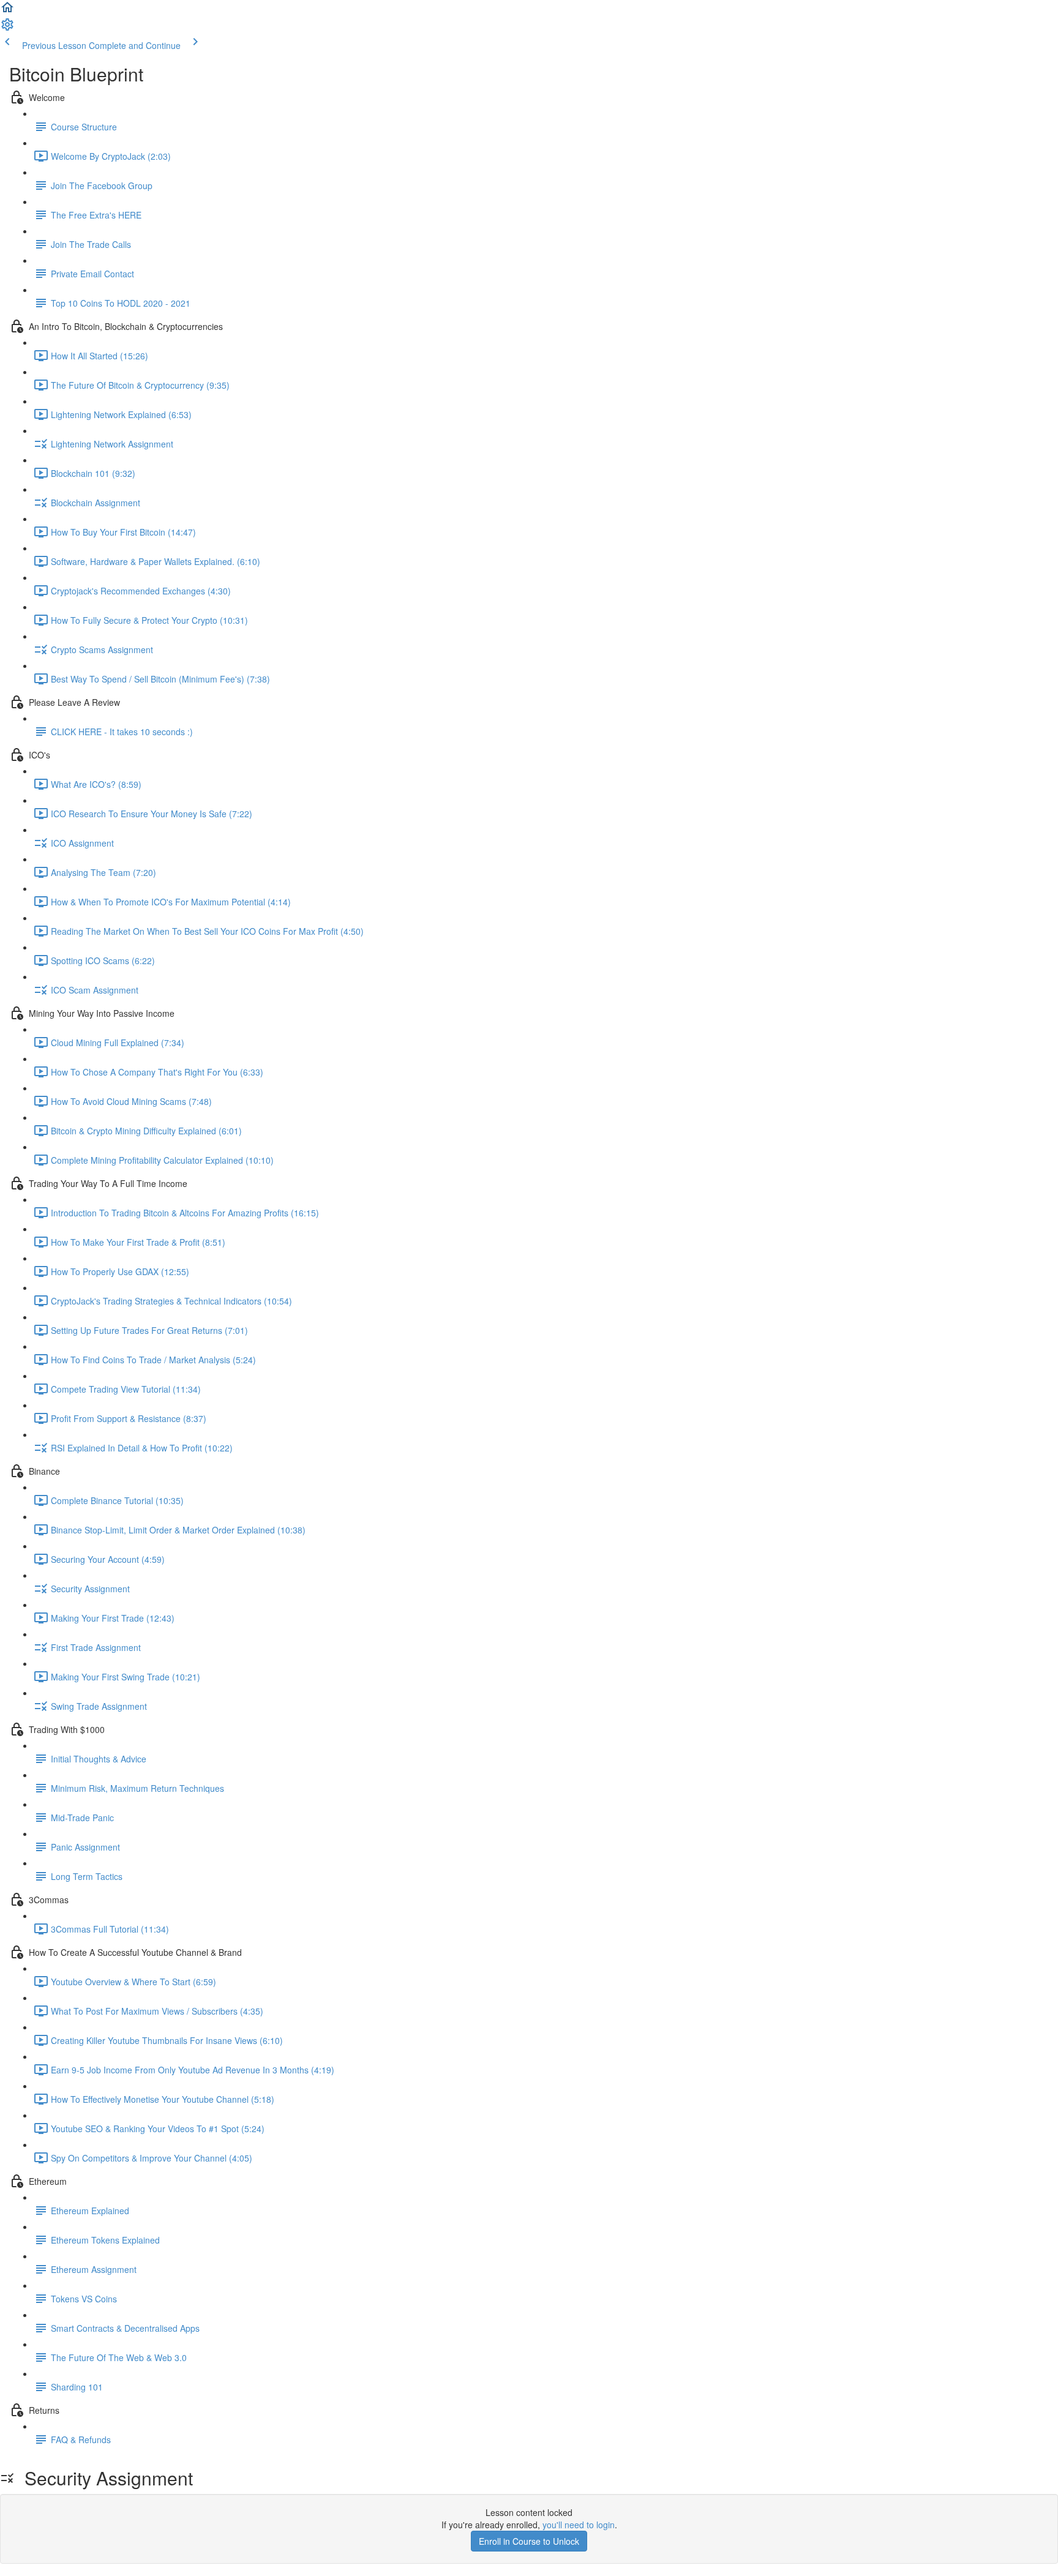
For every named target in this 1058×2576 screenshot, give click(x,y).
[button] (7, 11)
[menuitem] (7, 28)
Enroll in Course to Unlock (529, 2541)
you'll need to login (579, 2525)
